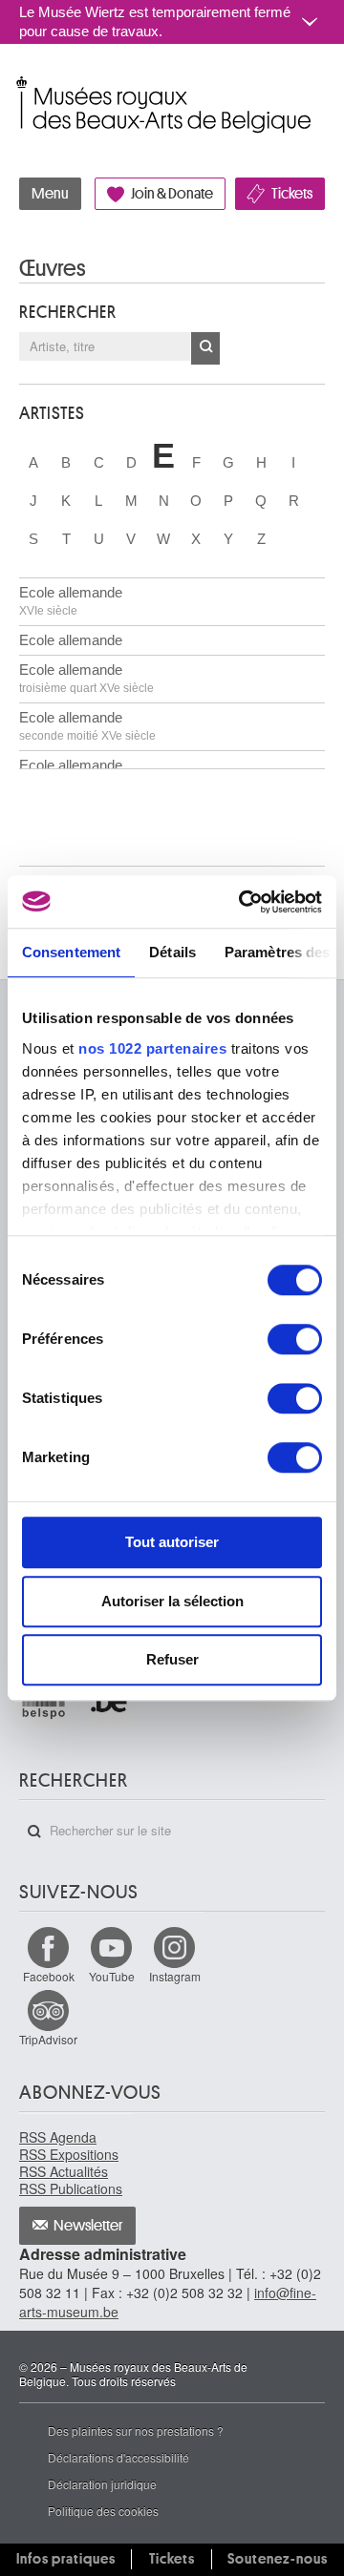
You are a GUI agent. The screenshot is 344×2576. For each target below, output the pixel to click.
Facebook (49, 1976)
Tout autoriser (172, 1542)
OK (205, 348)
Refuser (172, 1659)
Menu (50, 194)
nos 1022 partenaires (152, 1048)
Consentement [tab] (71, 952)
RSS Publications (71, 2189)
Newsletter (88, 2226)
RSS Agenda (58, 2137)
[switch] (295, 1339)
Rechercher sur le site (34, 1832)
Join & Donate (172, 194)
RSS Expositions (69, 2154)
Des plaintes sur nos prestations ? (136, 2430)
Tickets (292, 194)
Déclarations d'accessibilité (118, 2457)
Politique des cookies (103, 2511)
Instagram (175, 1976)
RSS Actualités (64, 2171)
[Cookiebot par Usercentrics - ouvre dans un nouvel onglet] (243, 902)
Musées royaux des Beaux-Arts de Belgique (21, 84)
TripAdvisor (48, 2039)
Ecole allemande (71, 601)
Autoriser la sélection (172, 1601)
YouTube (112, 1976)
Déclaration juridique (102, 2484)
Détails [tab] (172, 952)
